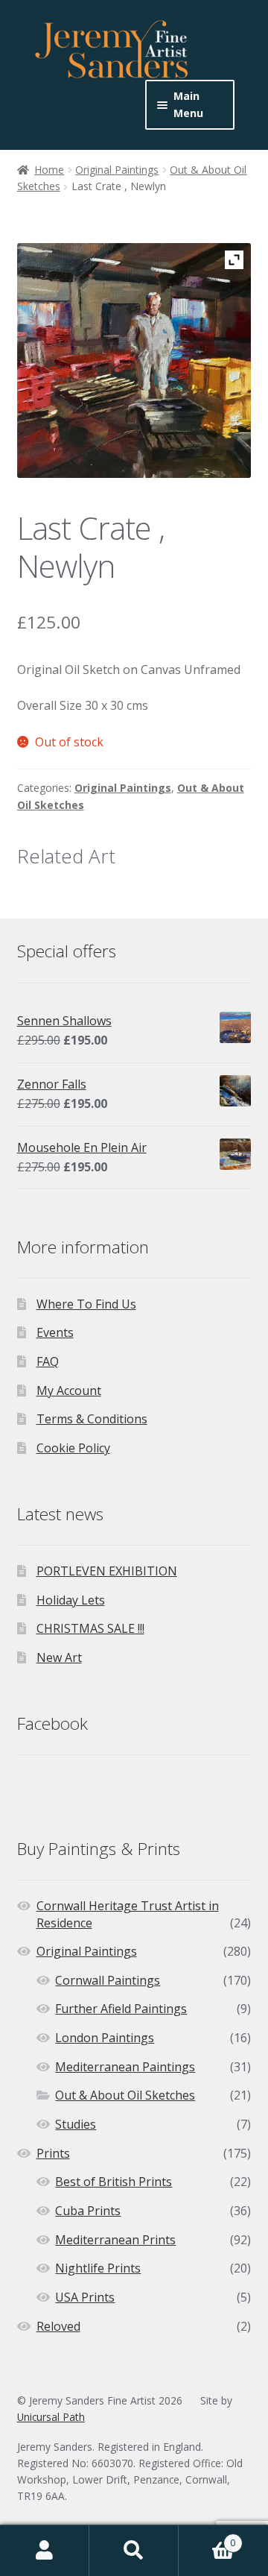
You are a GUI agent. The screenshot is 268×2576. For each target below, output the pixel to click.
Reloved (58, 2326)
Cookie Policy (73, 1448)
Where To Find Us (86, 1304)
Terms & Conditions (92, 1419)
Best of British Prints (114, 2182)
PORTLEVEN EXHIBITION (107, 1571)
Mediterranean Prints (115, 2240)
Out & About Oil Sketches (125, 2095)
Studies (76, 2124)
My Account (69, 1391)
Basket (207, 2538)
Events (55, 1332)
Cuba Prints (88, 2211)
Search (134, 2551)
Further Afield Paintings (121, 2009)
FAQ (48, 1361)
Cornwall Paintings (108, 1980)
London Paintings (105, 2038)
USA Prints (85, 2297)
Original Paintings (117, 170)
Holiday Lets (71, 1600)
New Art (59, 1657)
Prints (53, 2153)
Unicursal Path (51, 2417)
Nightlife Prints (98, 2268)
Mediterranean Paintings (125, 2067)
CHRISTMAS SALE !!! (90, 1628)
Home (49, 170)
